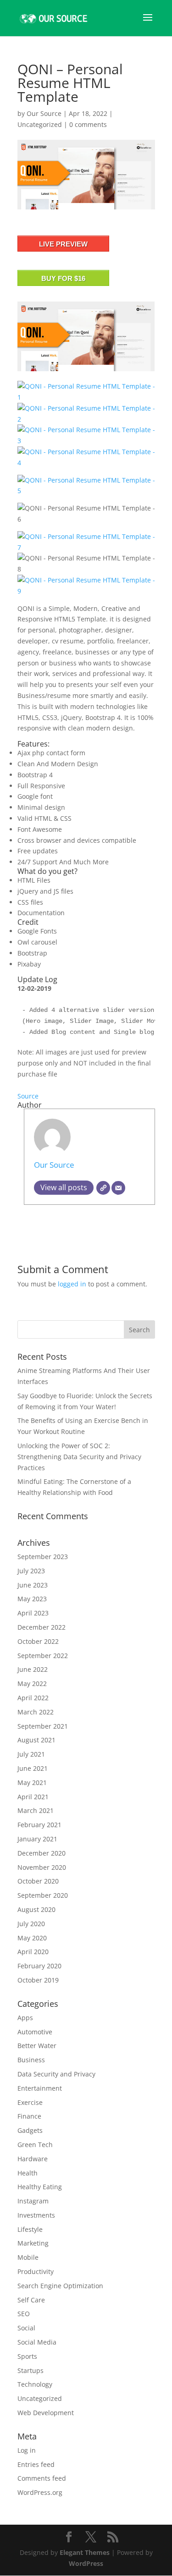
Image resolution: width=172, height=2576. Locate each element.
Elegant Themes (85, 2552)
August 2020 (36, 1909)
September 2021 (43, 1726)
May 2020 (32, 1938)
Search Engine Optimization (60, 2286)
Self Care (31, 2300)
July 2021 (31, 1754)
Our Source (44, 113)
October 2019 (38, 1980)
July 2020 (31, 1924)
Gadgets (30, 2130)
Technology (35, 2384)
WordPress (86, 2563)
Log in (27, 2450)
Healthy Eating (40, 2187)
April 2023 (33, 1613)
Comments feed (42, 2478)
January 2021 (37, 1839)
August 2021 (36, 1740)
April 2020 (33, 1952)
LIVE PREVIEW (63, 244)
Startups (31, 2370)
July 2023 (31, 1571)
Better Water (37, 2046)
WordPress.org (40, 2492)
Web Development (46, 2413)
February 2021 (39, 1825)
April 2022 (33, 1698)
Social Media (37, 2342)
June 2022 (33, 1669)
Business (31, 2060)
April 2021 (33, 1797)
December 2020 (42, 1853)
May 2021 (32, 1782)
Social (26, 2328)
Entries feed (36, 2464)
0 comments (88, 124)
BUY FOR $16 (63, 278)
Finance (29, 2116)
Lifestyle (30, 2229)
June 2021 (33, 1768)
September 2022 (43, 1656)
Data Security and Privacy (56, 2074)
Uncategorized (40, 124)
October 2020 (38, 1881)
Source (28, 1096)
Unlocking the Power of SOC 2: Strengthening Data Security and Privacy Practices (79, 1457)
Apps (25, 2018)
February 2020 (39, 1966)
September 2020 (43, 1895)
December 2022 (42, 1627)
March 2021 (36, 1810)
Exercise (30, 2102)
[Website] (103, 1188)
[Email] (118, 1188)
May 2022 (32, 1683)
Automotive (35, 2032)
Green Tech (35, 2145)
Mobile (28, 2257)
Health (28, 2173)
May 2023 (32, 1599)
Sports (27, 2356)
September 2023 (43, 1557)
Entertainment (40, 2088)
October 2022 (38, 1641)
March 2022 (36, 1712)
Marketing (33, 2243)
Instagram (33, 2201)
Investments (36, 2215)
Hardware (33, 2159)
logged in (72, 1284)
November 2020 (42, 1867)
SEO (24, 2314)
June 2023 (33, 1585)
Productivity (36, 2271)
